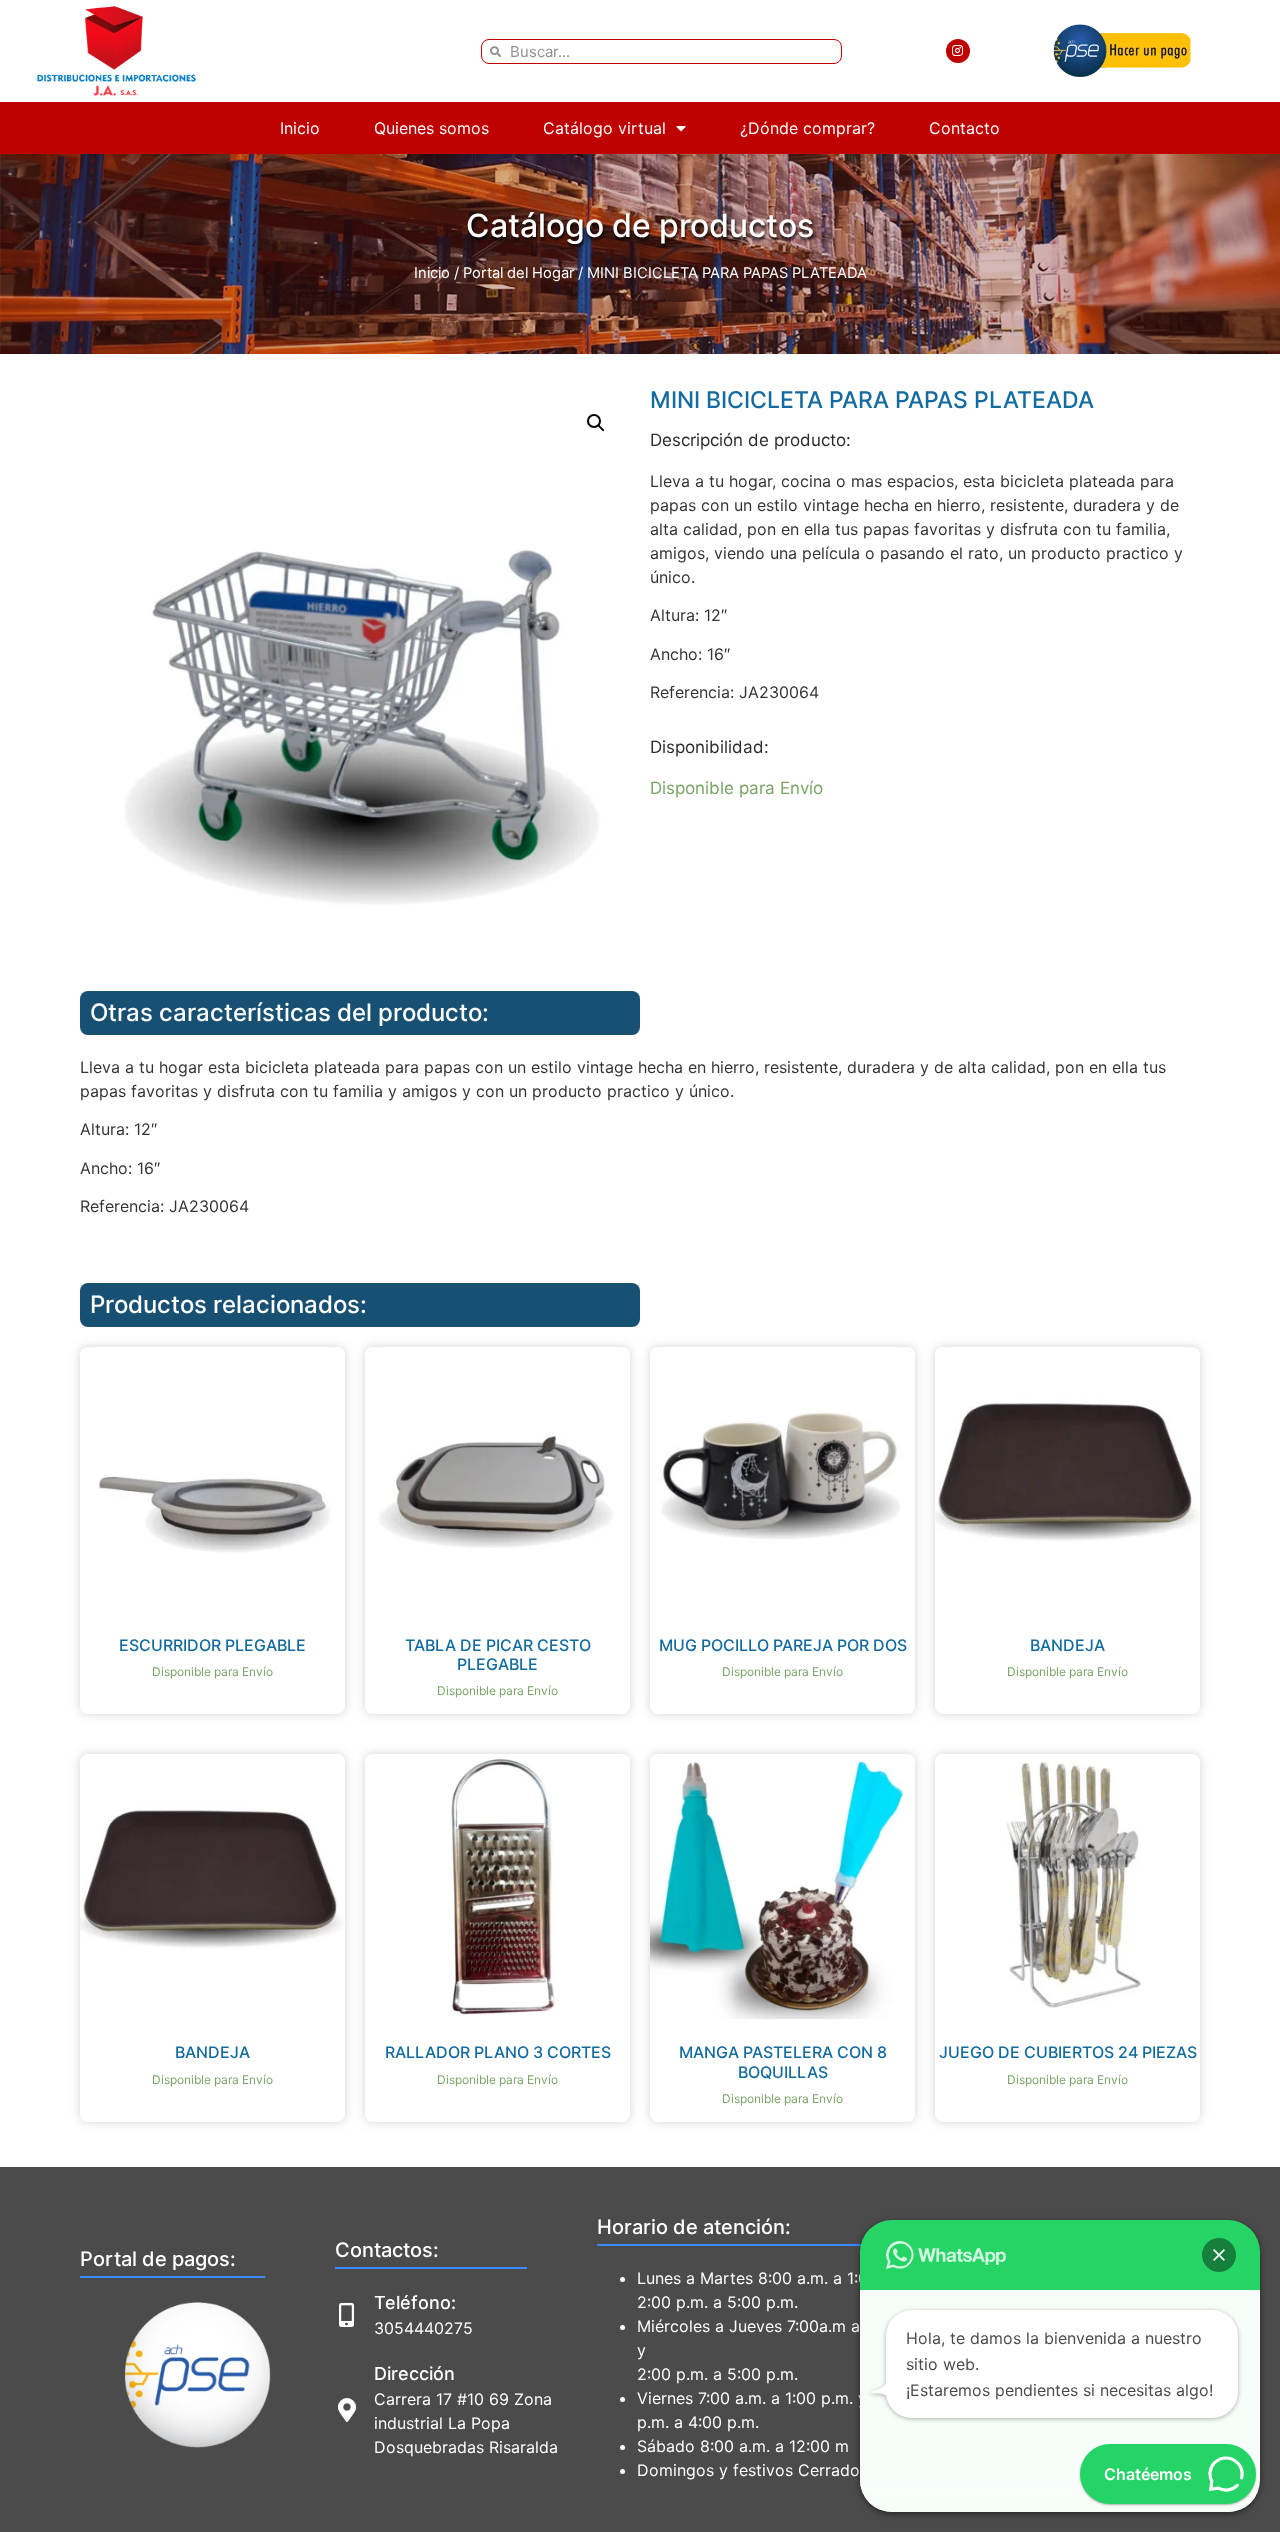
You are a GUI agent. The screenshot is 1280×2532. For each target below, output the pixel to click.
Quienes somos (431, 128)
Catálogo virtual (604, 128)
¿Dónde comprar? (807, 128)
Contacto (964, 128)
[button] (596, 423)
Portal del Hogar (518, 273)
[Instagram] (958, 51)
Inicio (300, 128)
